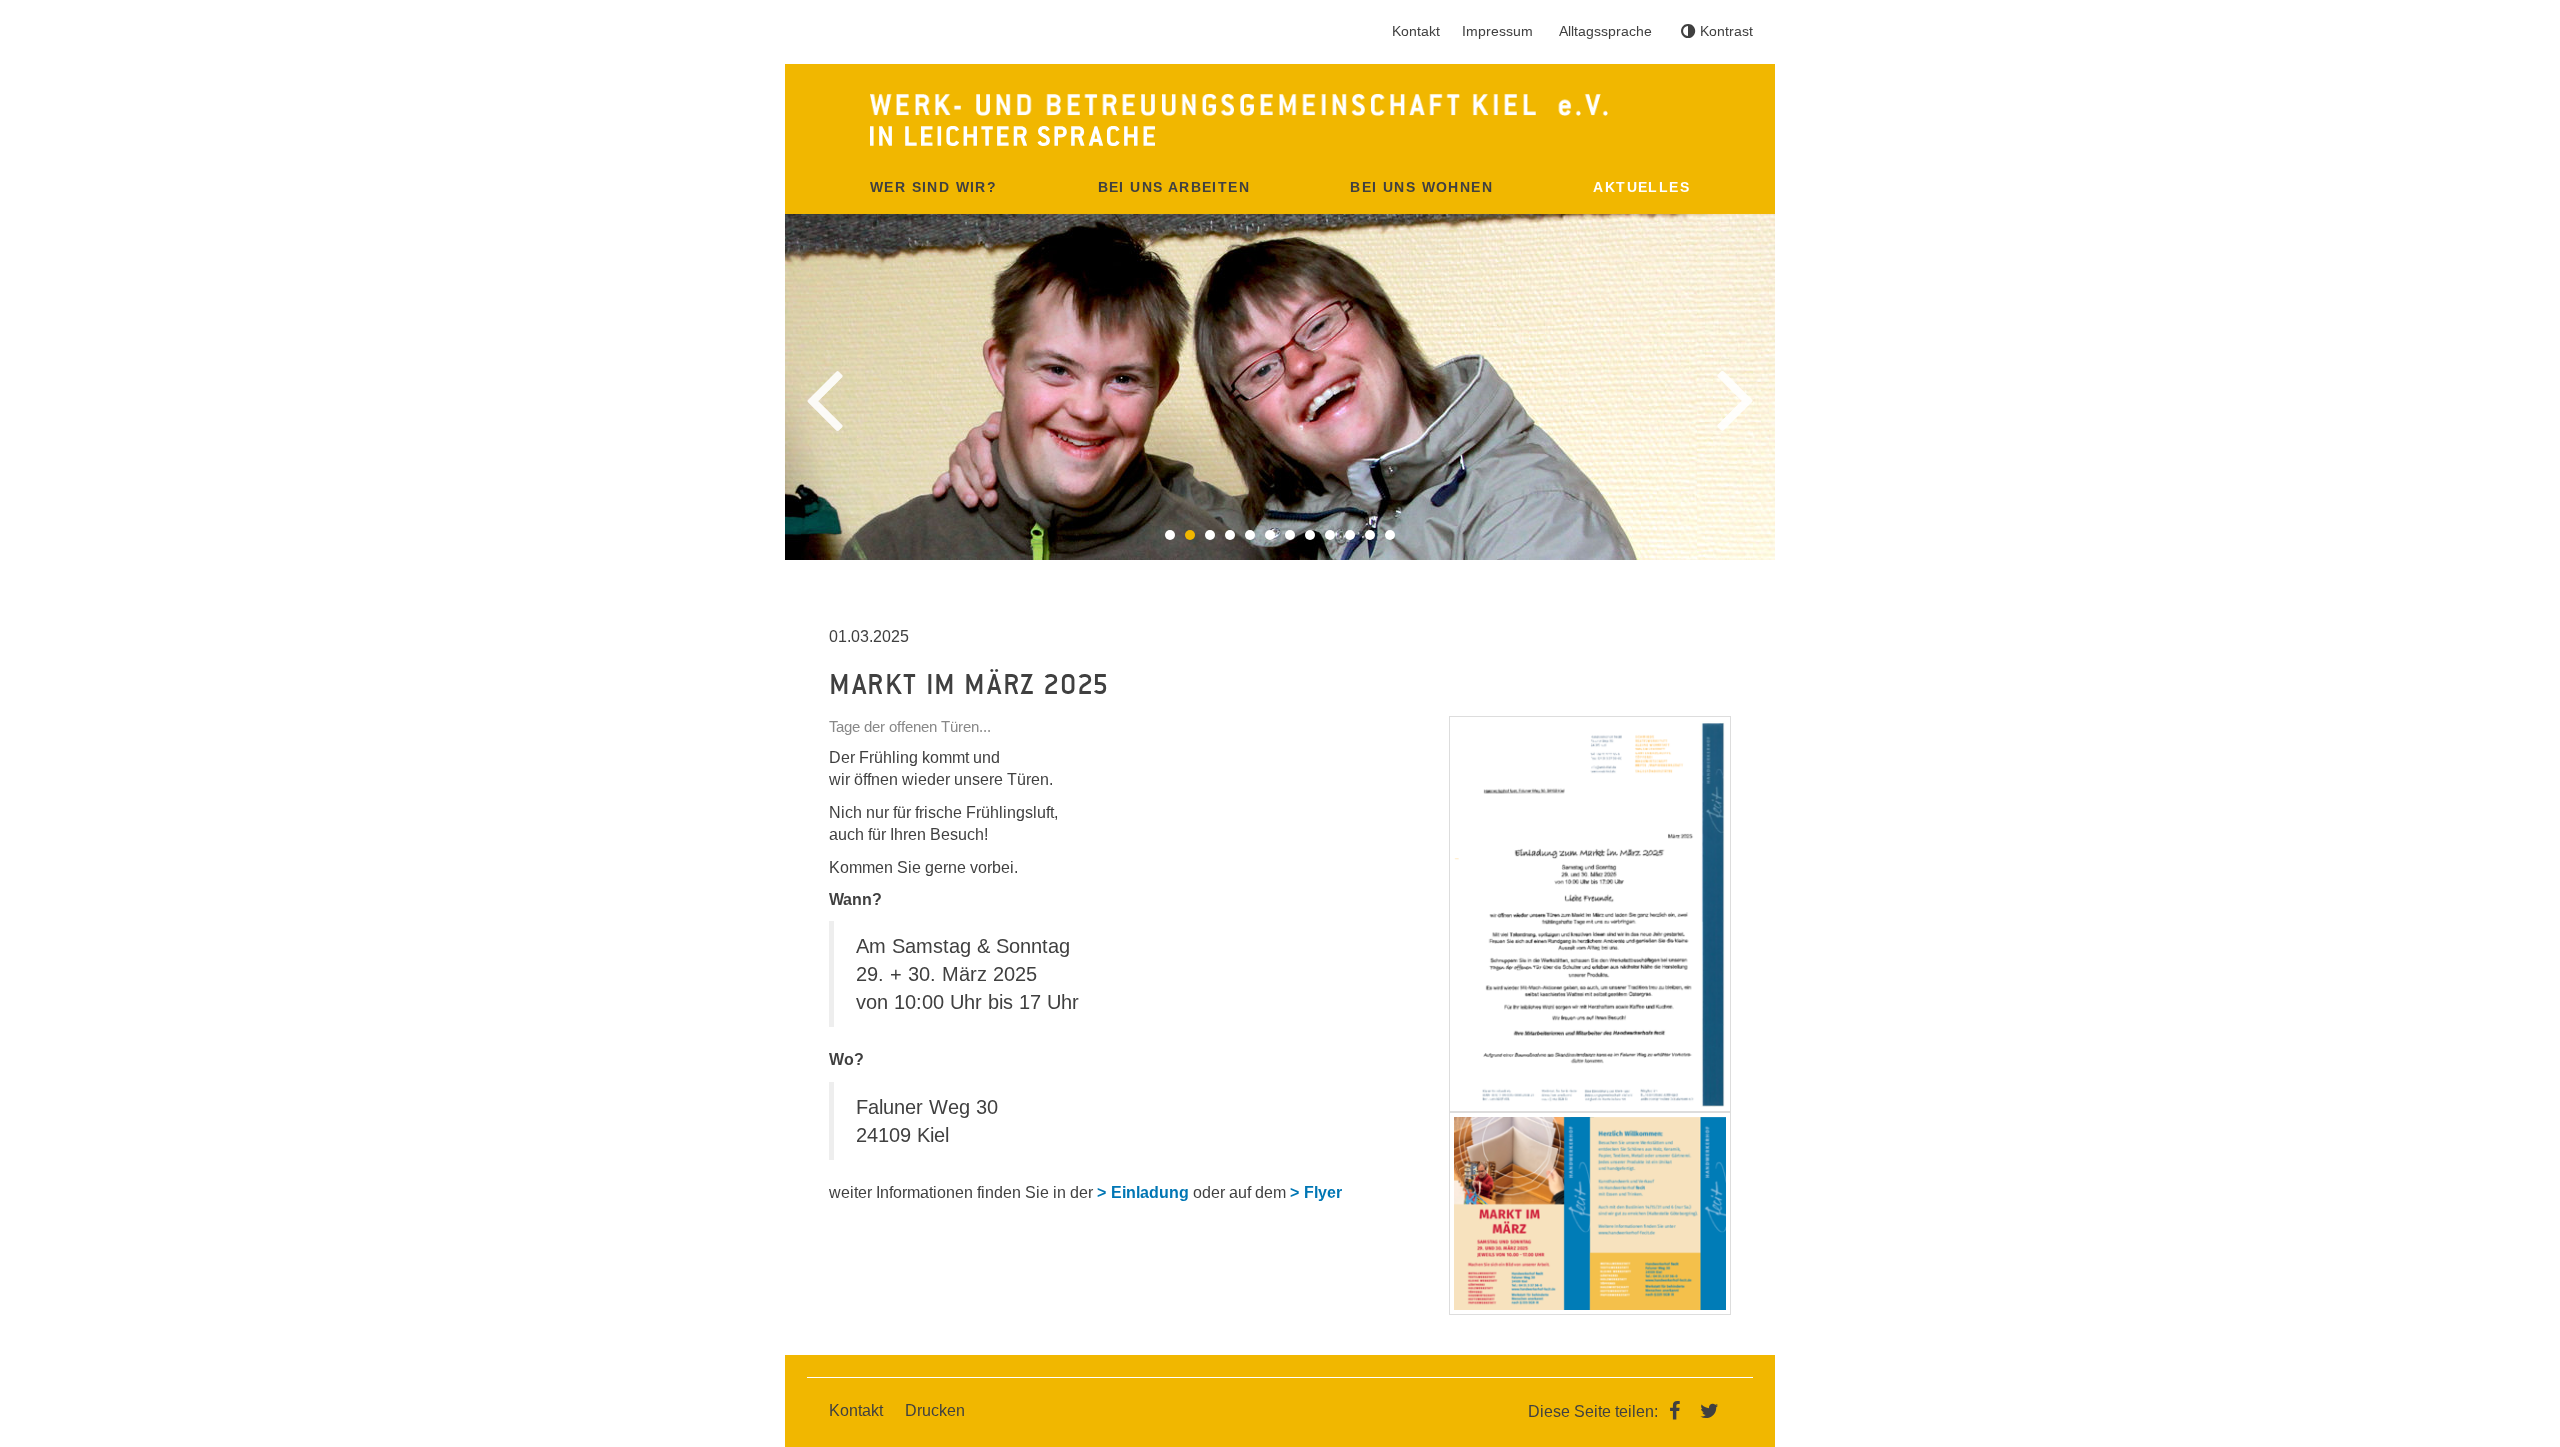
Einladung (1150, 1192)
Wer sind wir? (933, 187)
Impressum (1497, 31)
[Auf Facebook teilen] (1679, 1410)
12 (1390, 535)
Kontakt (1416, 31)
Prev (825, 401)
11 (1370, 535)
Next (1735, 401)
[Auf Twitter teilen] (1710, 1410)
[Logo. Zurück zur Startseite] (1280, 120)
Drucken (935, 1410)
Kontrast (1726, 31)
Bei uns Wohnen (1421, 187)
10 (1350, 535)
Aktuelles (1641, 187)
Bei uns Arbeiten (1174, 187)
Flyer (1323, 1192)
